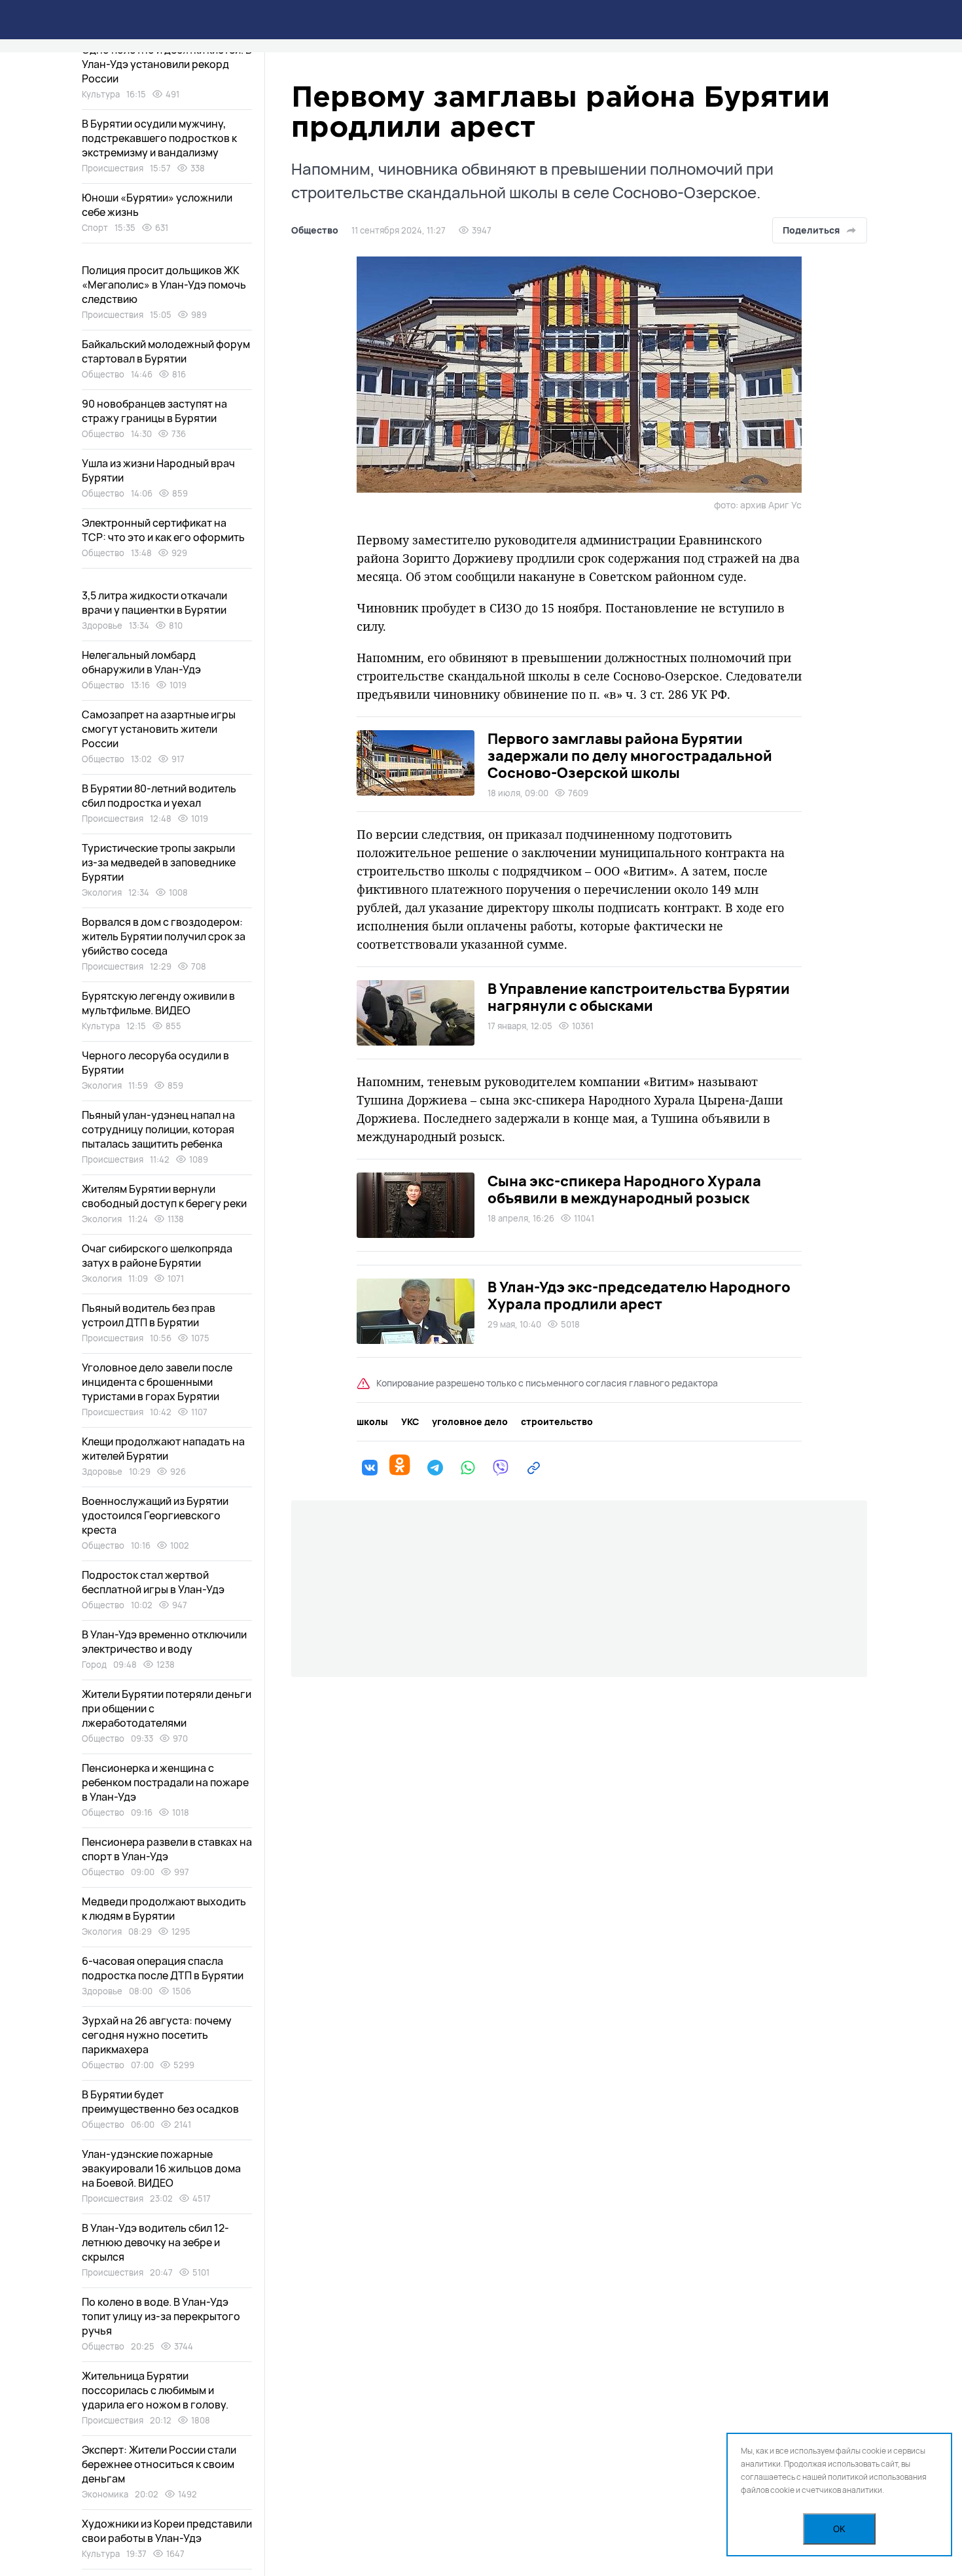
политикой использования (877, 2477)
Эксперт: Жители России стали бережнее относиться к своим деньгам (159, 2464)
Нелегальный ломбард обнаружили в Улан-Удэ (141, 662)
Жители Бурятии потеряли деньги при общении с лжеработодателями (167, 1708)
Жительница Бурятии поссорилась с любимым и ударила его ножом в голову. (155, 2390)
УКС (410, 1422)
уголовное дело (470, 1422)
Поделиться (811, 230)
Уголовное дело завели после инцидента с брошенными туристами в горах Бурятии (157, 1382)
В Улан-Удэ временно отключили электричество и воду (164, 1642)
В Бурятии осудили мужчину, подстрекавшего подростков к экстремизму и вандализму (159, 138)
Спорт (95, 228)
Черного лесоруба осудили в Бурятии (155, 1063)
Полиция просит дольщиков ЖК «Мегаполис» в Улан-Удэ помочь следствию (164, 285)
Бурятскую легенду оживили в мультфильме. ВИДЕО (158, 1003)
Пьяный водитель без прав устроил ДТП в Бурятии (149, 1315)
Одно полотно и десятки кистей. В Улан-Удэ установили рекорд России (167, 64)
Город (94, 1665)
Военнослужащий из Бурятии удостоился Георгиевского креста (155, 1515)
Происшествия (113, 168)
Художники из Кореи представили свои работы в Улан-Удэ (167, 2531)
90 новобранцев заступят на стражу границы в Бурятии (154, 411)
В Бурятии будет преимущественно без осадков (160, 2102)
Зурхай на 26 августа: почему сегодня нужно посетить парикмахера (157, 2035)
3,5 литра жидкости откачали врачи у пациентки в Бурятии (154, 603)
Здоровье (102, 626)
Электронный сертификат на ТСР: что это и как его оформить (163, 530)
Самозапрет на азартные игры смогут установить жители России (159, 729)
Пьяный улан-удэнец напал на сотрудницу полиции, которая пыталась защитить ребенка (158, 1129)
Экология (102, 892)
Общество (315, 230)
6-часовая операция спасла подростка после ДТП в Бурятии (163, 1968)
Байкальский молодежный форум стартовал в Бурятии (166, 351)
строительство (557, 1422)
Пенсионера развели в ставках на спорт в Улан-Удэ (167, 1849)
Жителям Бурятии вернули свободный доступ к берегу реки (164, 1196)
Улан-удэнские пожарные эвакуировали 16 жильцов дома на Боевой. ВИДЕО (161, 2168)
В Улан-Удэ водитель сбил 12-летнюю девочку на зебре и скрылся (155, 2242)
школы (372, 1422)
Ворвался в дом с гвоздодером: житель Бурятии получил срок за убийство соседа (164, 936)
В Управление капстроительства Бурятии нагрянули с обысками (639, 997)
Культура (101, 94)
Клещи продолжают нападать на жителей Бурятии (163, 1449)
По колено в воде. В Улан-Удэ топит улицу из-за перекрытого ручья (161, 2316)
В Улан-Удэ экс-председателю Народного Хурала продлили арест (639, 1296)
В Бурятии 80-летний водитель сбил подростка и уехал (159, 796)
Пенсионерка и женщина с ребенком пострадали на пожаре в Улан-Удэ (165, 1782)
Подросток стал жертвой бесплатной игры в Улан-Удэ (153, 1582)
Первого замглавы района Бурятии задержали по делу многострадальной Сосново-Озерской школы (630, 756)
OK (839, 2529)
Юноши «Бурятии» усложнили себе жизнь (157, 205)
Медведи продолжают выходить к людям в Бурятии (164, 1909)
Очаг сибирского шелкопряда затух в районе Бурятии (157, 1256)
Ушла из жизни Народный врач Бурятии (158, 470)
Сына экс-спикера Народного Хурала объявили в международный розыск (624, 1190)
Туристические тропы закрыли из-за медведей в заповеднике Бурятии (159, 862)
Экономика (105, 2494)
